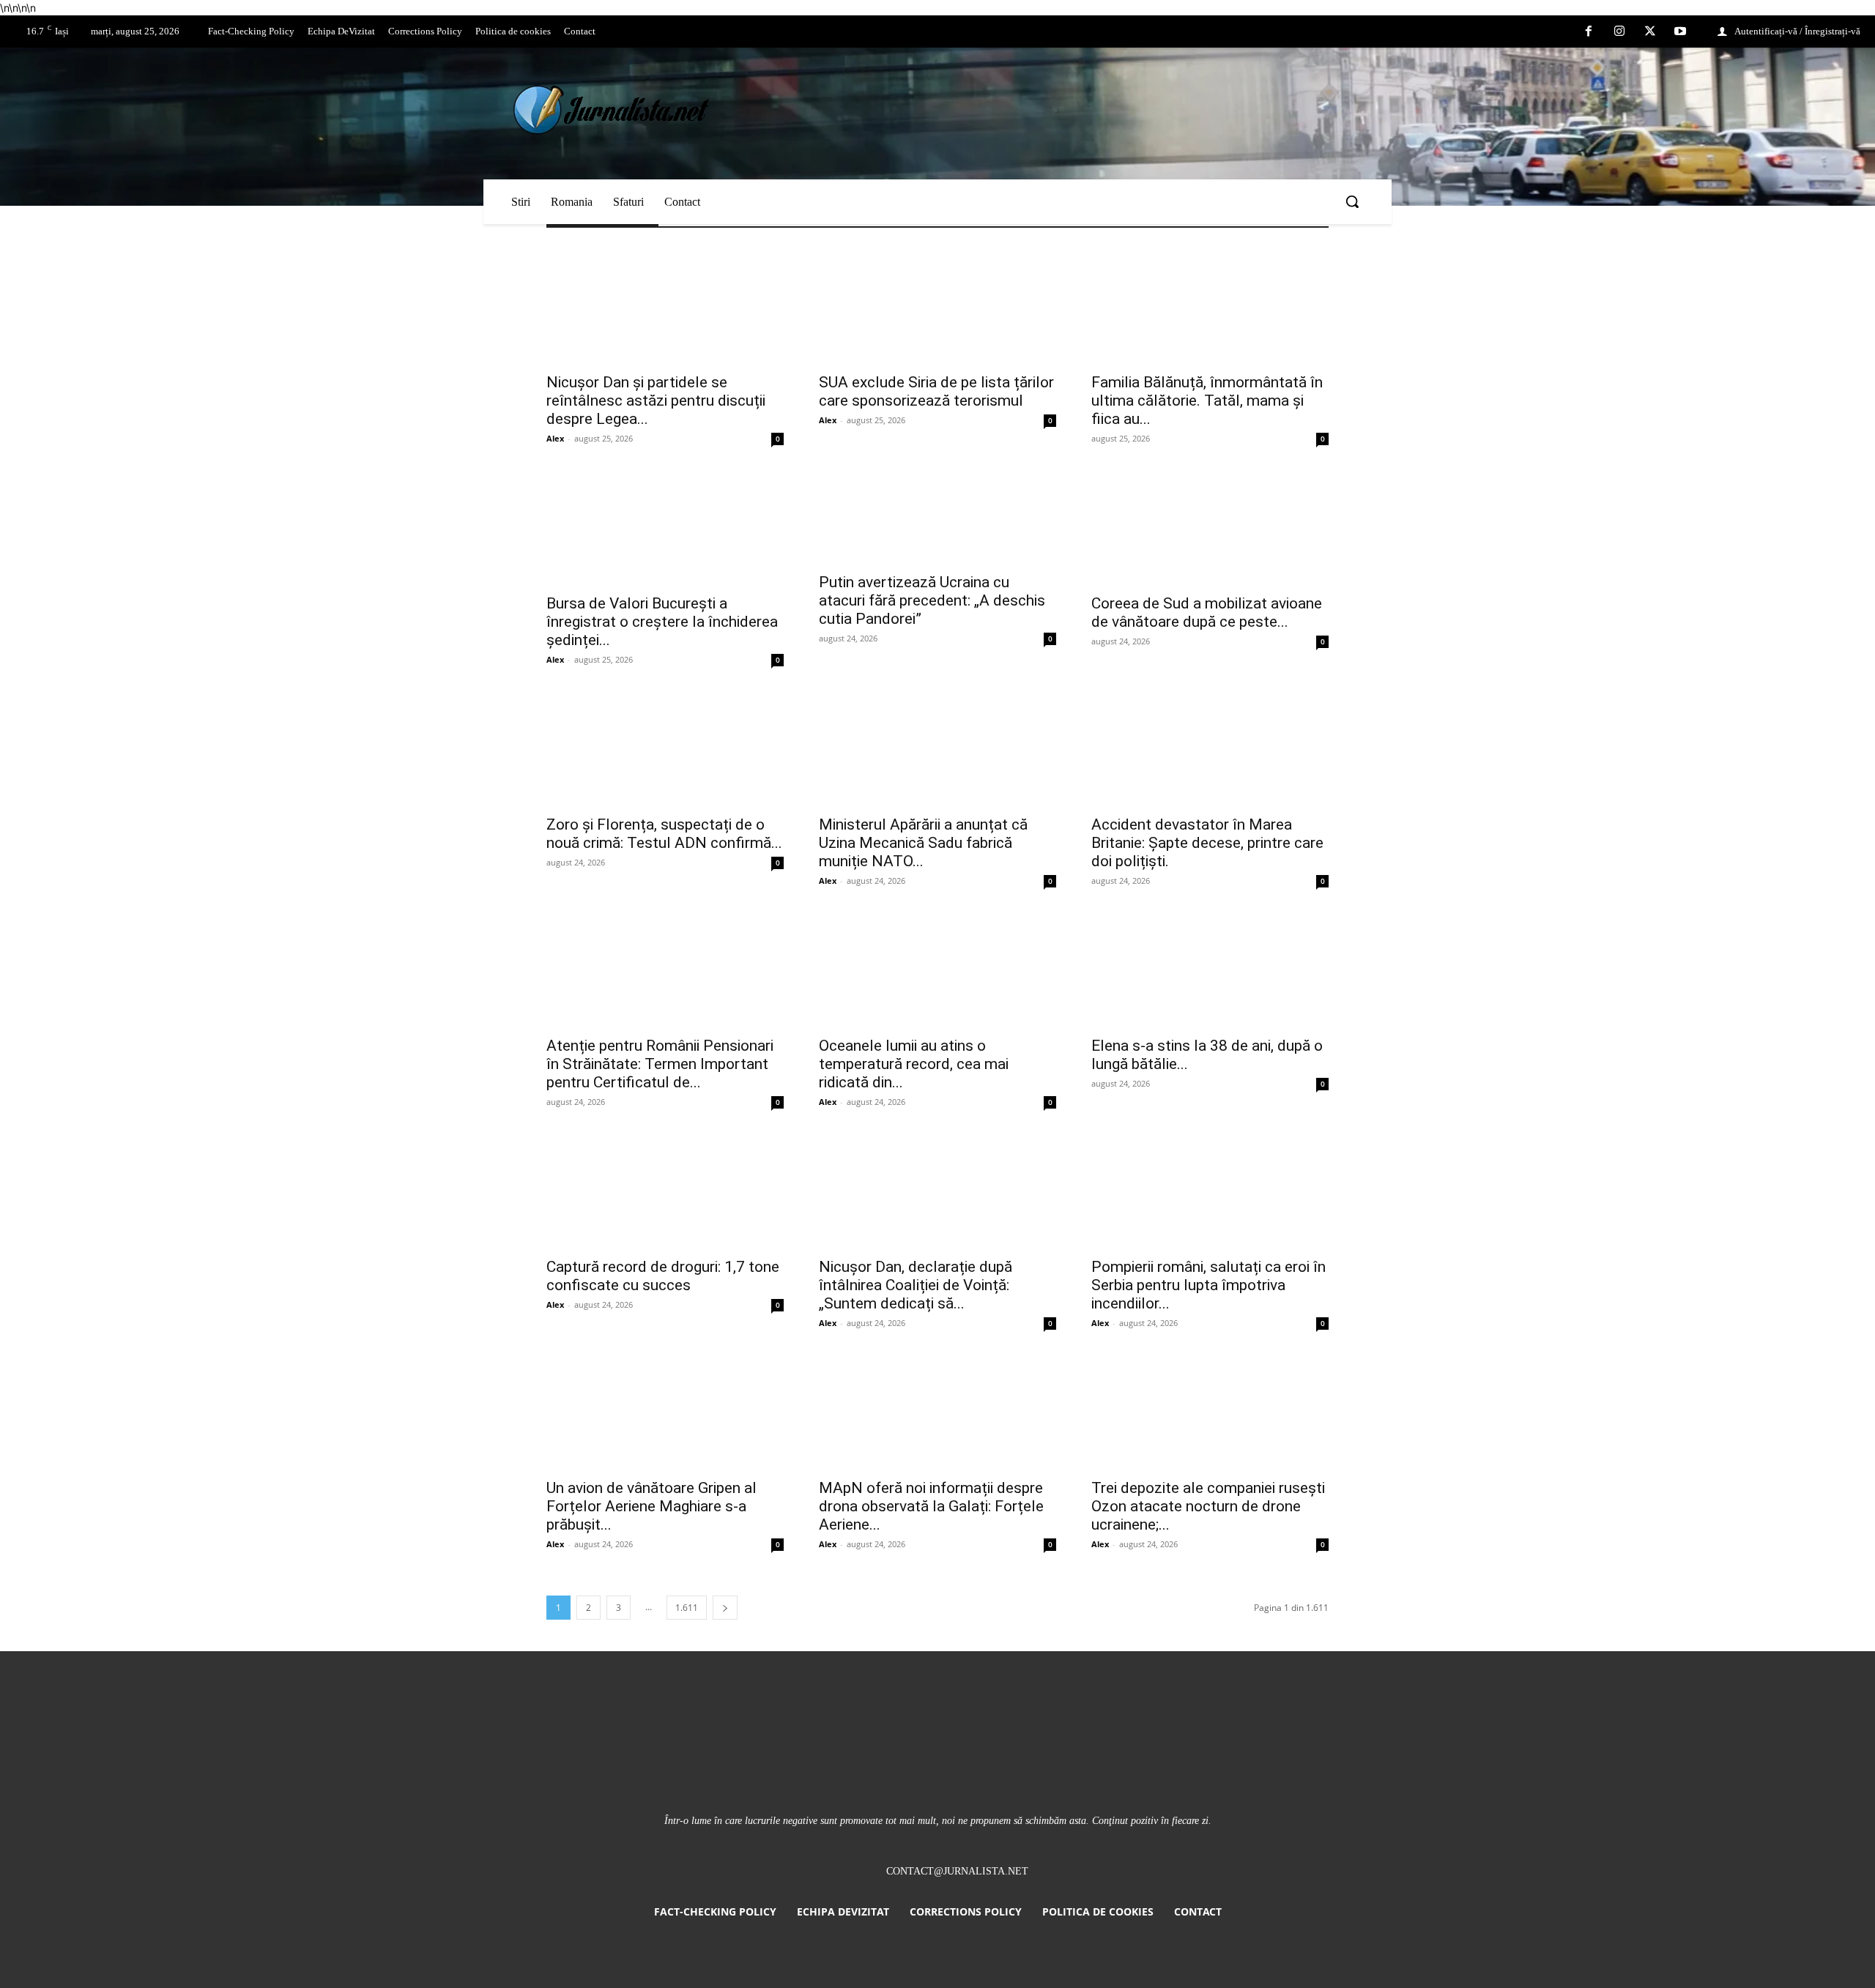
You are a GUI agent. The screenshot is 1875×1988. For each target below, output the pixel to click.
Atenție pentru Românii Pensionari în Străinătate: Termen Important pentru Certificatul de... (660, 1064)
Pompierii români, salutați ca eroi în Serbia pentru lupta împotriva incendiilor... (1208, 1285)
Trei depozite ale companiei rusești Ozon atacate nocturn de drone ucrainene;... (1208, 1506)
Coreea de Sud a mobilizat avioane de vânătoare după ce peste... (1207, 613)
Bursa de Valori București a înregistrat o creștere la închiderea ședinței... (662, 622)
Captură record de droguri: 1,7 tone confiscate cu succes (663, 1276)
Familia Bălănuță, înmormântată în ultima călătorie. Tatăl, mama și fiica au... (1207, 401)
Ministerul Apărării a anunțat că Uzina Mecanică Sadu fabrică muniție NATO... (923, 843)
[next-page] (725, 1608)
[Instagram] (1619, 32)
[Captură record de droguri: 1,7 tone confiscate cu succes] (665, 1190)
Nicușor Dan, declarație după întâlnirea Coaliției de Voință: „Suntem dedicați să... (916, 1285)
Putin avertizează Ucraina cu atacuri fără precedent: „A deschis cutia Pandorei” (932, 600)
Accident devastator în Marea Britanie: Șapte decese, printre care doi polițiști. (1207, 843)
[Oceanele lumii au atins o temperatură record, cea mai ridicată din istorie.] (937, 969)
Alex (555, 438)
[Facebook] (1589, 32)
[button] (1352, 201)
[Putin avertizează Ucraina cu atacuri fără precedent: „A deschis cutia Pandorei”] (937, 516)
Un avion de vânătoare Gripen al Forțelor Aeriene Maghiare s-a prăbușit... (651, 1506)
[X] (1650, 32)
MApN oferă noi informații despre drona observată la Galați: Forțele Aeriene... (931, 1506)
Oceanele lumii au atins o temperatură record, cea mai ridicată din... (914, 1064)
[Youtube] (1680, 32)
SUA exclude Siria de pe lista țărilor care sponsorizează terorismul (936, 391)
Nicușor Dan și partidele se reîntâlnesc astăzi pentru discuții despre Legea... (656, 401)
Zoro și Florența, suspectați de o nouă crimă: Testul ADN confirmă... (664, 834)
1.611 (687, 1608)
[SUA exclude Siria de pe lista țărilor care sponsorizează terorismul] (937, 305)
